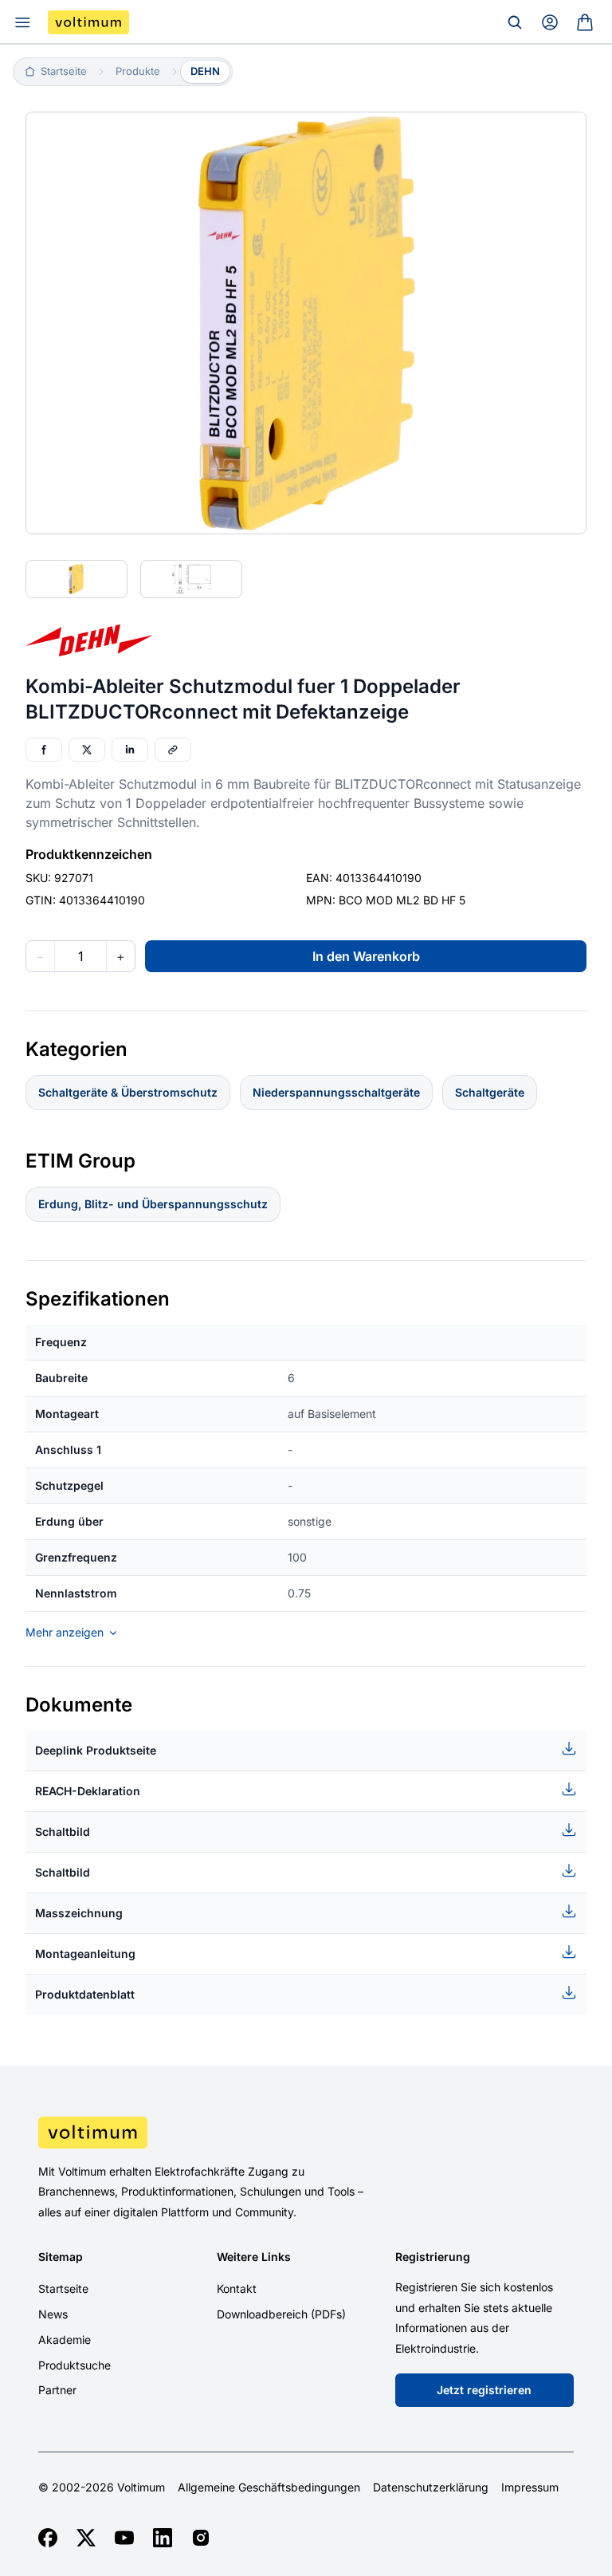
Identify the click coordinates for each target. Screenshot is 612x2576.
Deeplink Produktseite (96, 1750)
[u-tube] (124, 2538)
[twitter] (86, 2538)
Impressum (530, 2487)
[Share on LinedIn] (130, 750)
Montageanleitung (85, 1954)
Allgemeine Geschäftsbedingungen (269, 2487)
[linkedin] (163, 2538)
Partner (57, 2390)
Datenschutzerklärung (431, 2487)
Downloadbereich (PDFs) (281, 2314)
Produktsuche (75, 2365)
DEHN (205, 71)
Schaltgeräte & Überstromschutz (128, 1092)
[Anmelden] (550, 22)
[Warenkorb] (585, 22)
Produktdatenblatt (85, 1994)
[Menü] (22, 22)
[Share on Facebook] (44, 750)
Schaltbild (63, 1832)
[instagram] (201, 2538)
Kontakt (237, 2288)
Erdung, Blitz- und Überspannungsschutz (153, 1204)
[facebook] (48, 2538)
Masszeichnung (79, 1913)
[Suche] (515, 22)
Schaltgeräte (490, 1092)
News (53, 2314)
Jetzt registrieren (484, 2390)
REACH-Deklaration (88, 1791)
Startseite (63, 2288)
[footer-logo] (306, 2133)
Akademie (65, 2340)
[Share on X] (87, 750)
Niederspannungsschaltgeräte (336, 1092)
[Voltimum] (88, 22)
